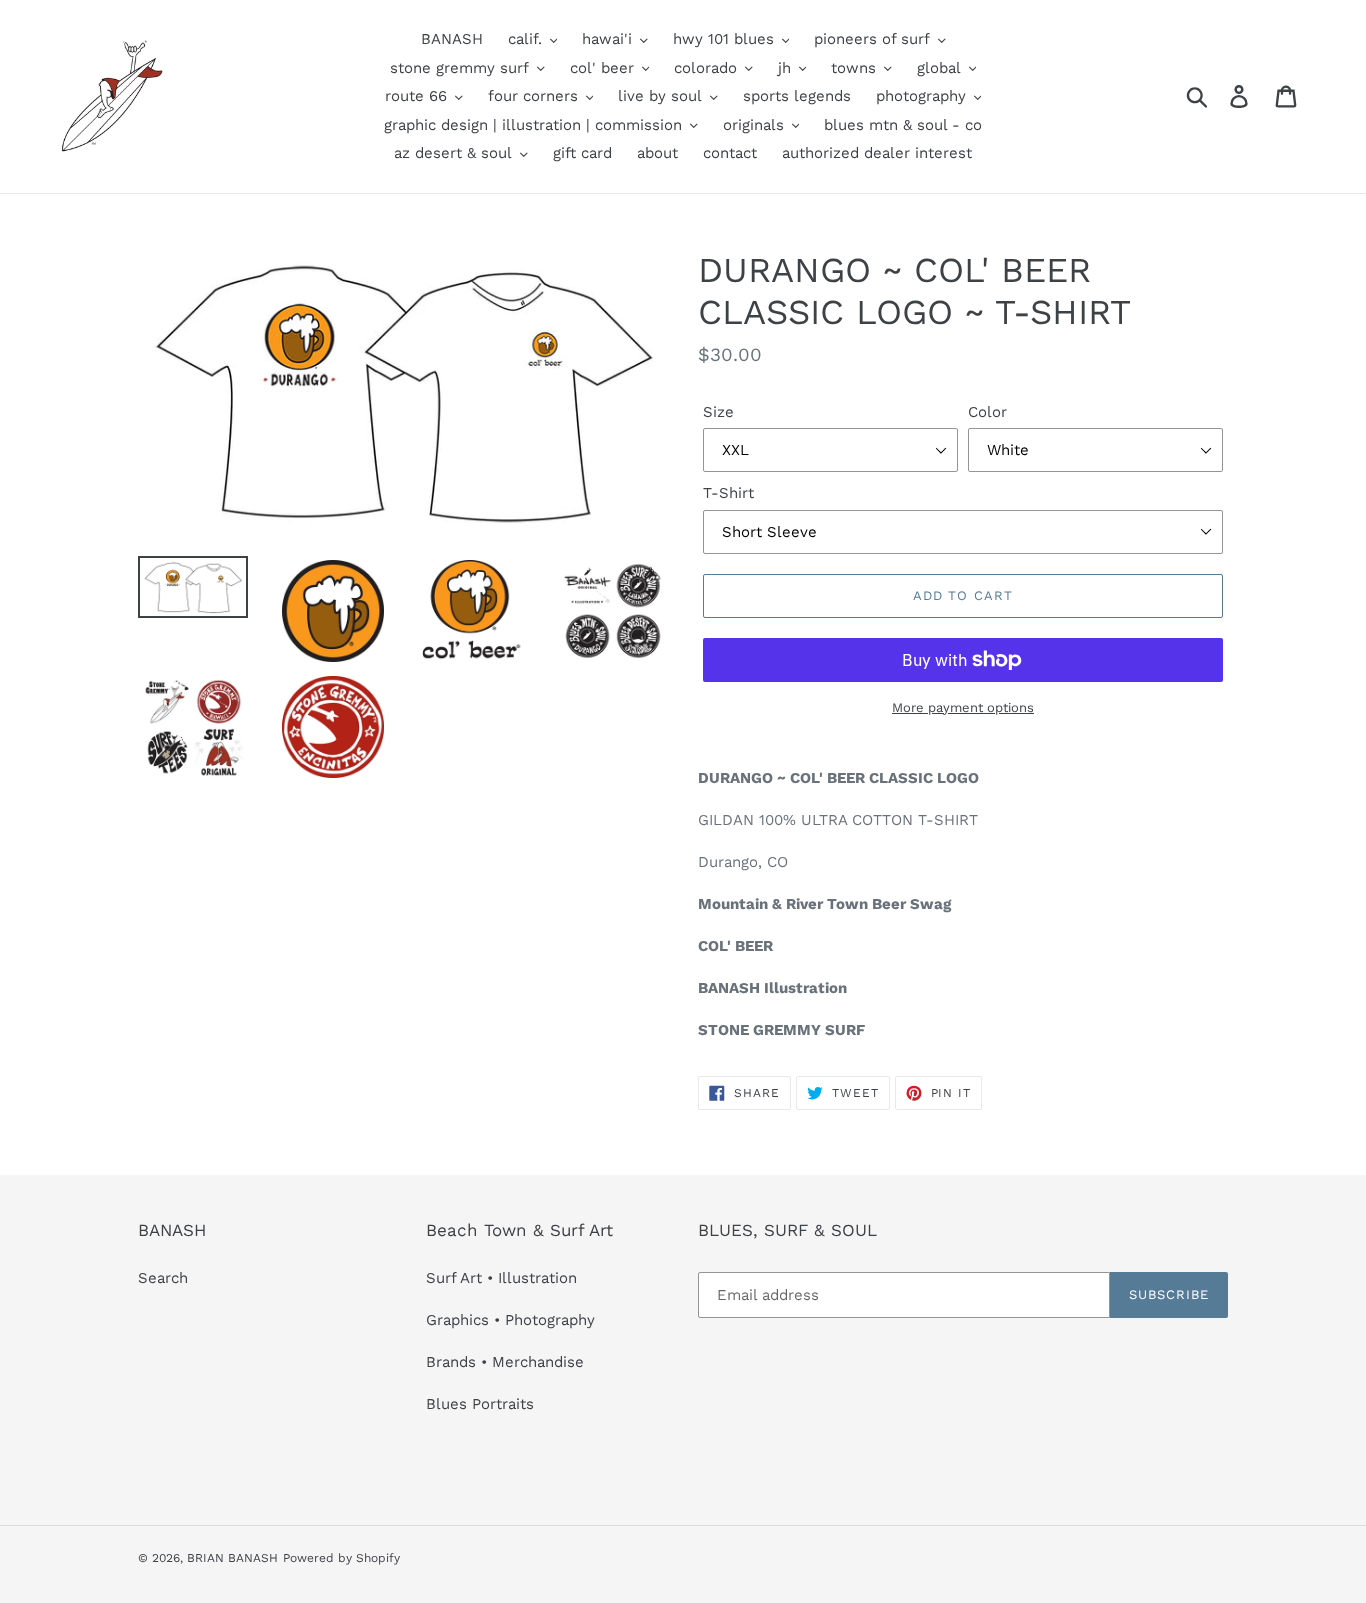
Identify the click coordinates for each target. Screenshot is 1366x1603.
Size (718, 412)
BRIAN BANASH (232, 1558)
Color (987, 412)
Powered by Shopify (341, 1558)
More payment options (963, 707)
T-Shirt (728, 493)
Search (163, 1278)
